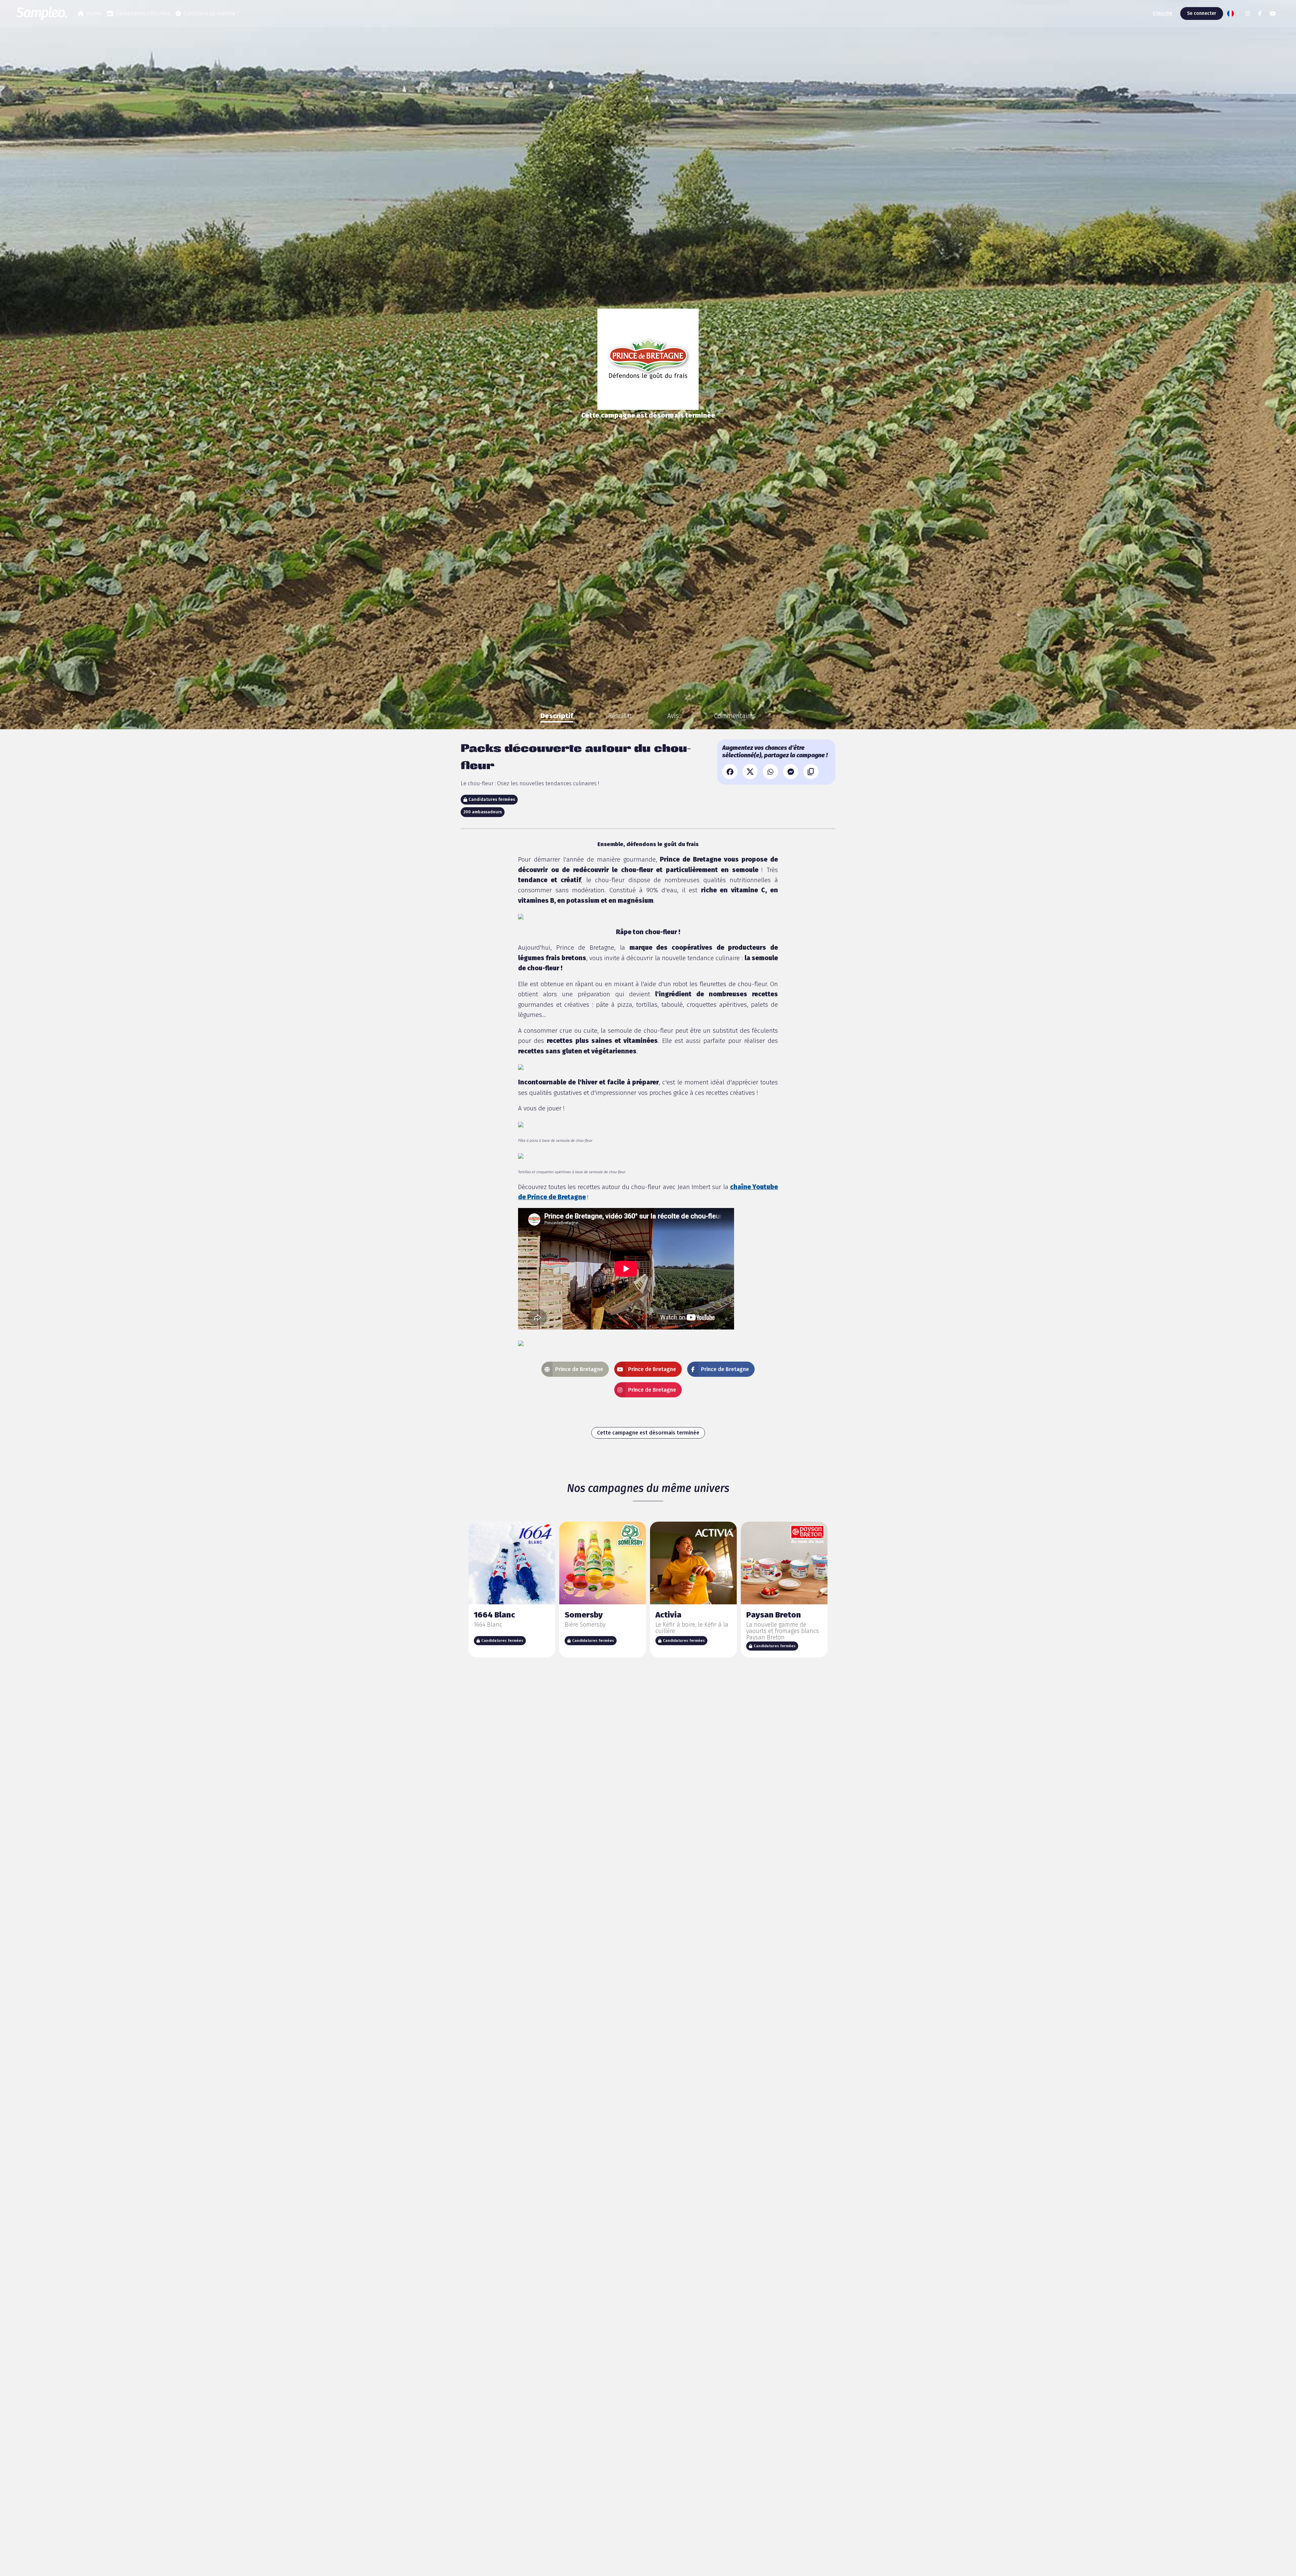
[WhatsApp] (770, 772)
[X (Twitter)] (750, 772)
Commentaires (735, 716)
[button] (1232, 14)
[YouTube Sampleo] (1273, 14)
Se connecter (1202, 13)
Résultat (620, 716)
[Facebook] (730, 772)
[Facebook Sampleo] (1260, 14)
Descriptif (557, 716)
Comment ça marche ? (211, 13)
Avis (673, 716)
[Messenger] (791, 772)
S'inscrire (1162, 13)
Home (94, 13)
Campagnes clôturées (143, 13)
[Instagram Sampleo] (1248, 14)
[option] (557, 716)
